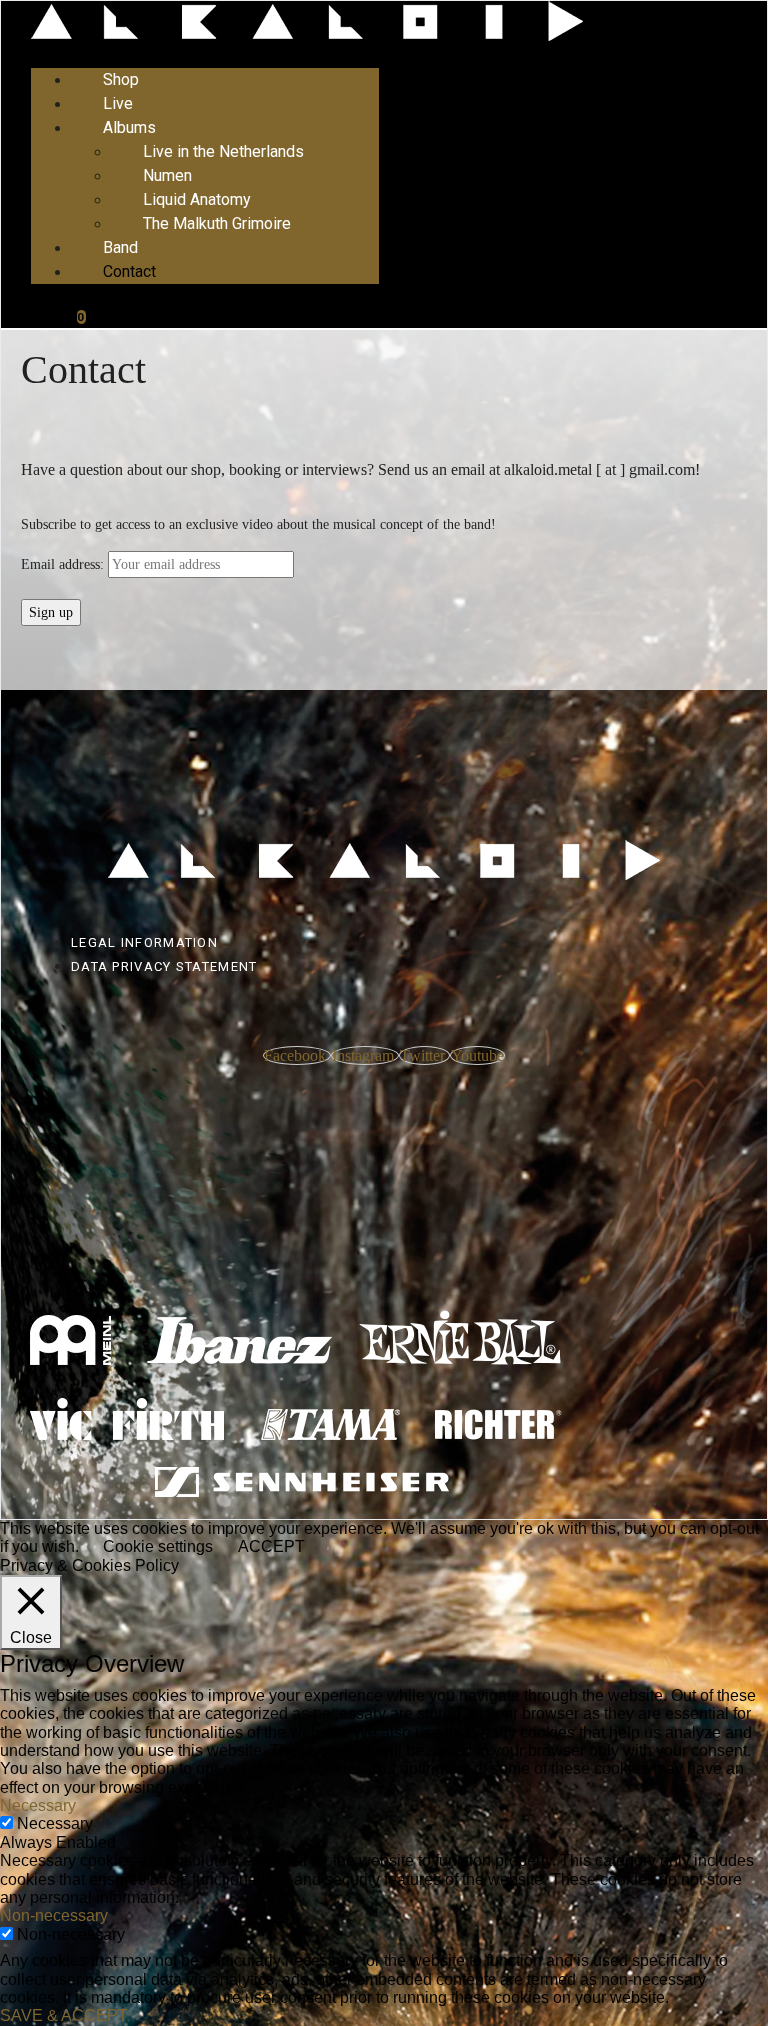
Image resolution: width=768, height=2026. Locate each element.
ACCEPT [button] (271, 1546)
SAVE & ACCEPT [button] (64, 2015)
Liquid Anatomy (197, 199)
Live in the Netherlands (223, 151)
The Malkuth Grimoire (217, 223)
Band (120, 247)
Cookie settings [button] (158, 1546)
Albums (129, 127)
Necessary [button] (38, 1805)
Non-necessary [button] (54, 1915)
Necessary (55, 1823)
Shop (121, 79)
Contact (129, 271)
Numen (167, 175)
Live (118, 103)
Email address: (62, 564)
